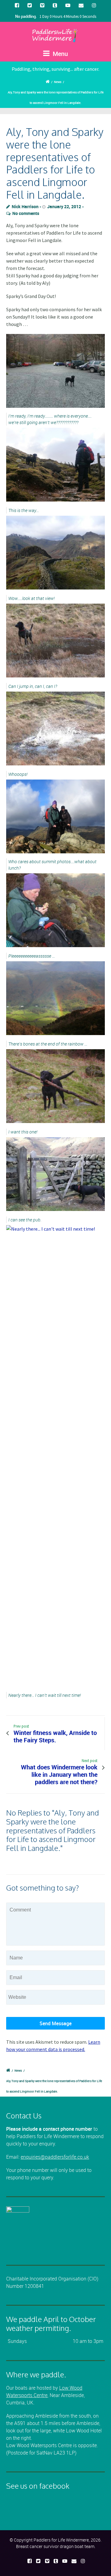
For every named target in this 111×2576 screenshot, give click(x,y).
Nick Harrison (25, 206)
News (58, 82)
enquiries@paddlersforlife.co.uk (55, 2157)
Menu (60, 54)
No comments (26, 213)
